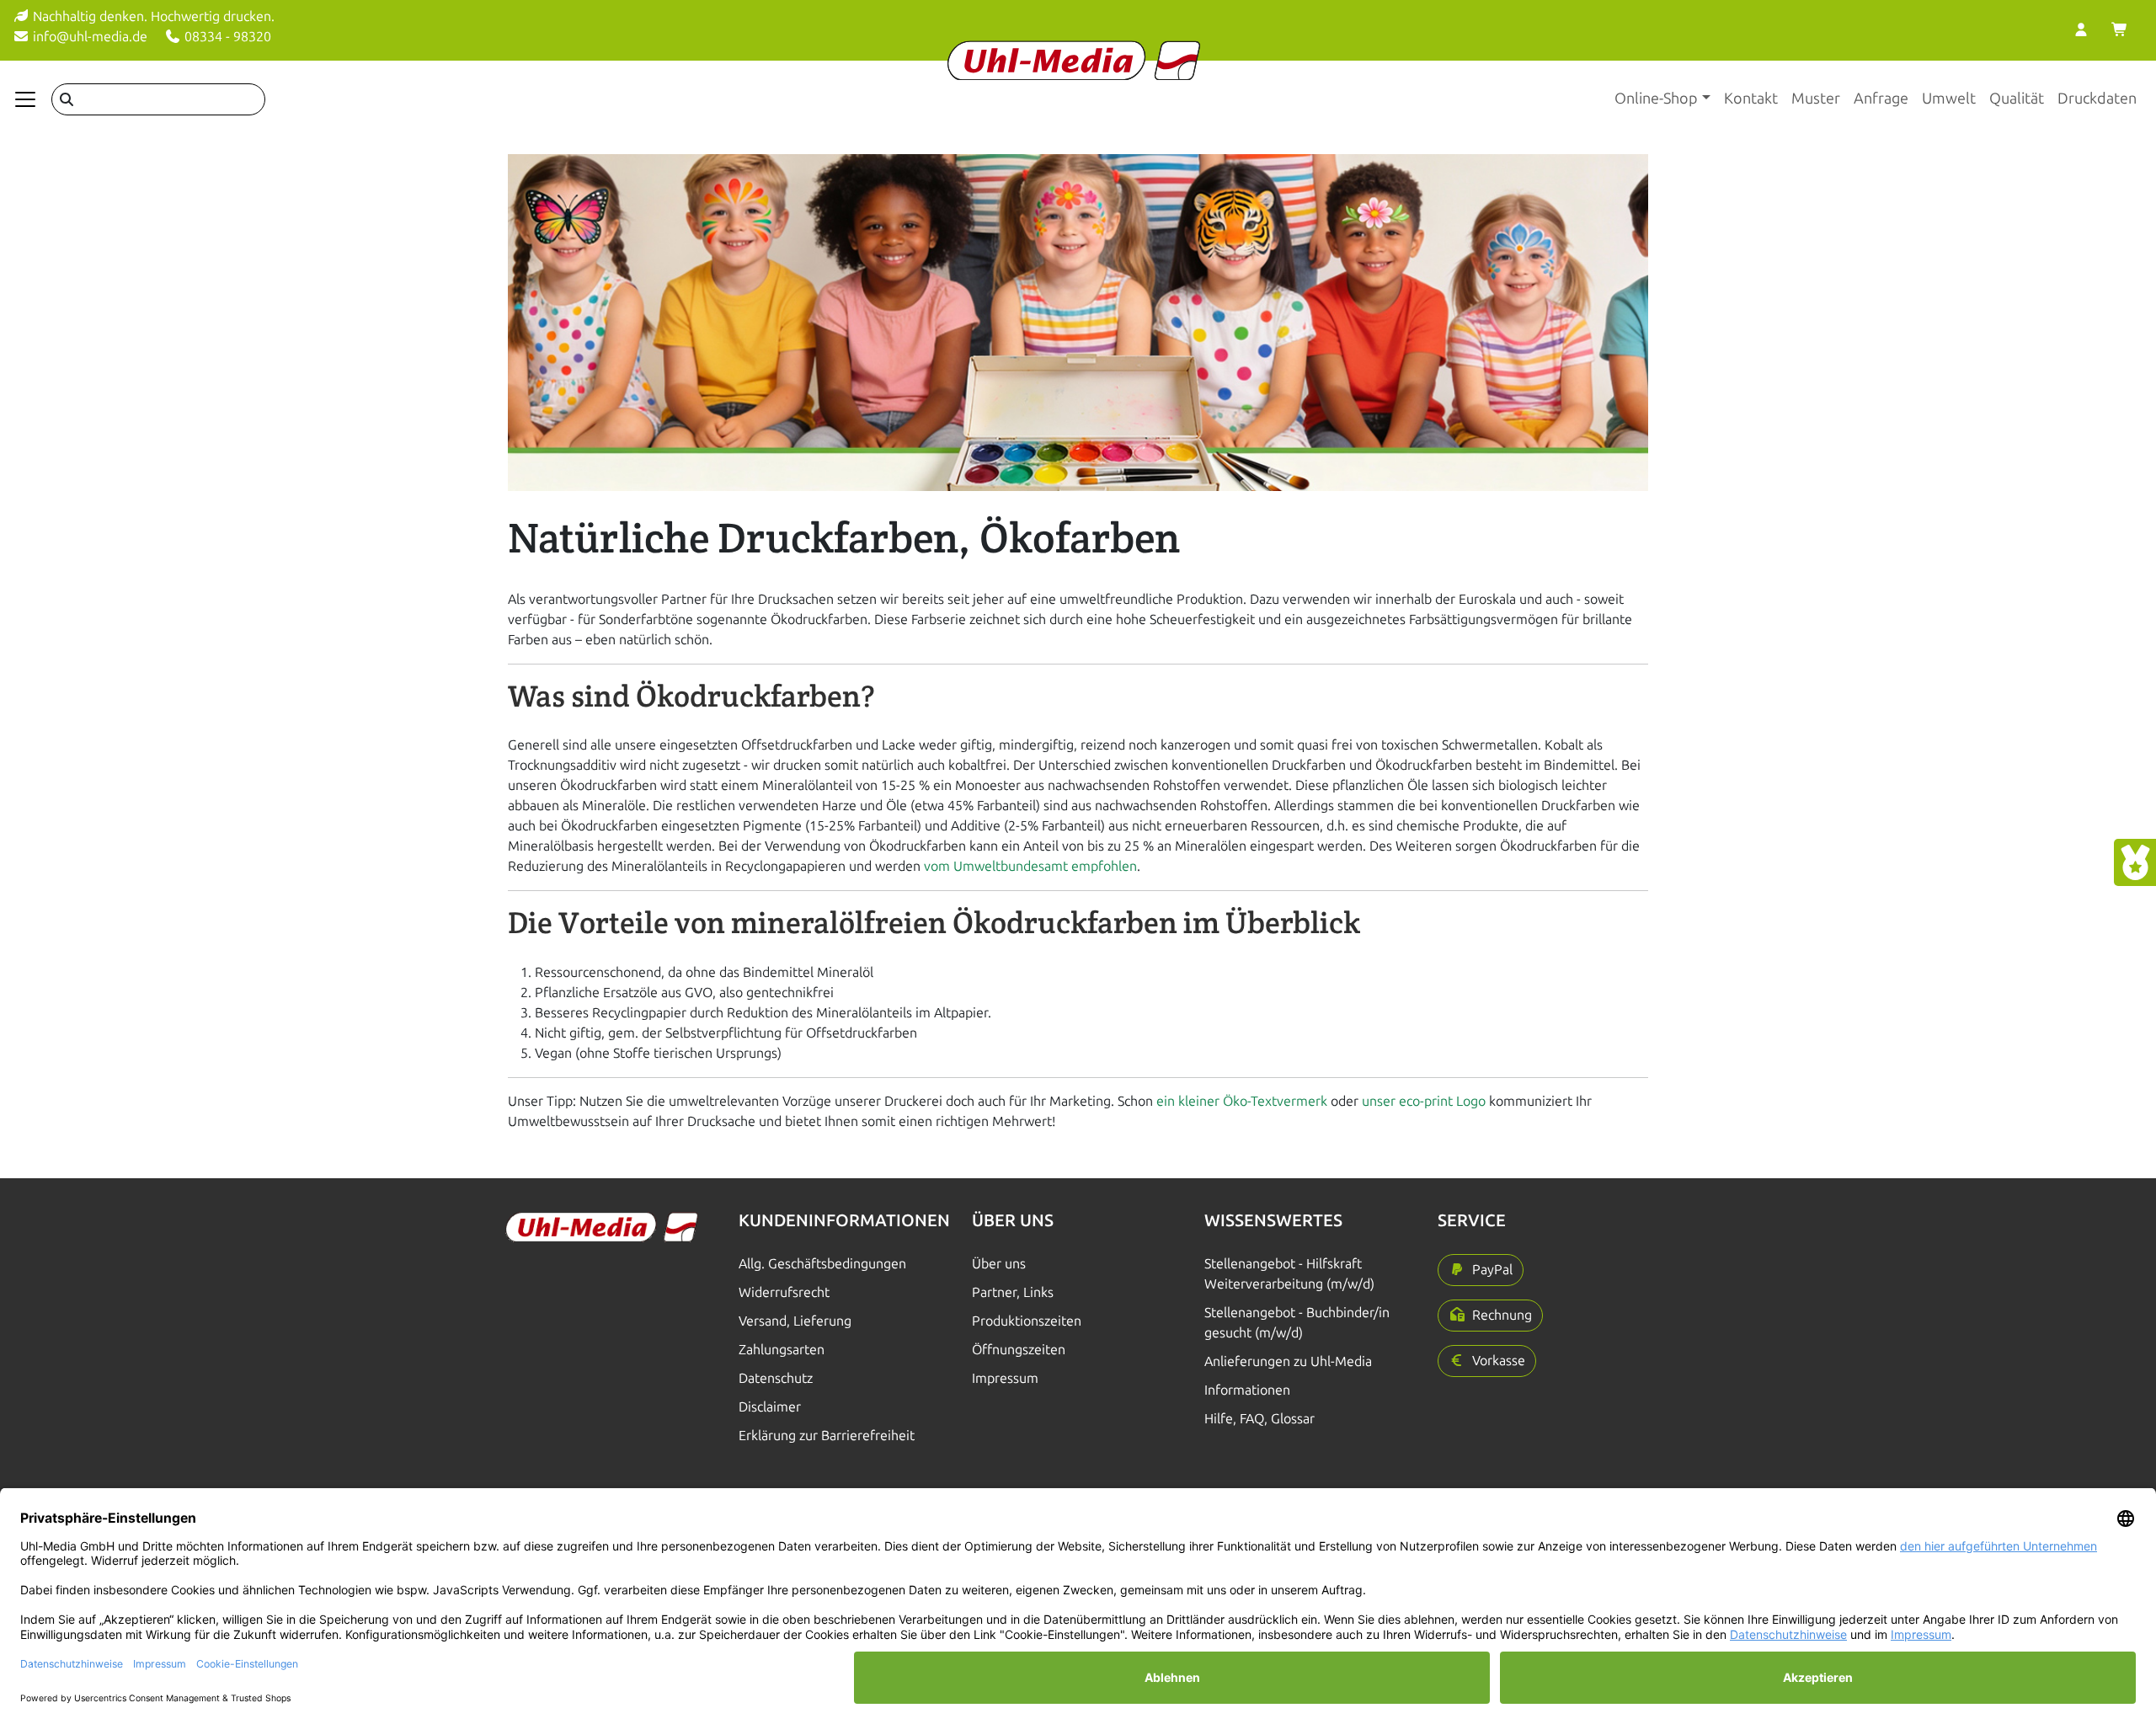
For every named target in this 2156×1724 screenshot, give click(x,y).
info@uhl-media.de (88, 37)
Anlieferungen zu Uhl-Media (1288, 1361)
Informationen (1247, 1390)
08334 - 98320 (226, 37)
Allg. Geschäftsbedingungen (822, 1264)
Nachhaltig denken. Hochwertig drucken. (152, 16)
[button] (1481, 1270)
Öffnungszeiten (1019, 1350)
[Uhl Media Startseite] (1074, 60)
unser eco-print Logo (1425, 1101)
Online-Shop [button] (1656, 99)
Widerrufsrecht (784, 1292)
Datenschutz (776, 1378)
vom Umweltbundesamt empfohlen (1030, 866)
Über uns (999, 1264)
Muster (1816, 99)
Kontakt (1751, 99)
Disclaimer (770, 1407)
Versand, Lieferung (795, 1321)
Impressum (1005, 1378)
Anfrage (1881, 99)
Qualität (2017, 99)
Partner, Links (1013, 1292)
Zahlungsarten (782, 1350)
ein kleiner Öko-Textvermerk (1242, 1101)
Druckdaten (2097, 99)
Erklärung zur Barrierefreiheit (827, 1436)
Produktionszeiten (1027, 1321)
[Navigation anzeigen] (25, 99)
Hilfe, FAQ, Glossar (1259, 1419)
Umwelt (1949, 99)
